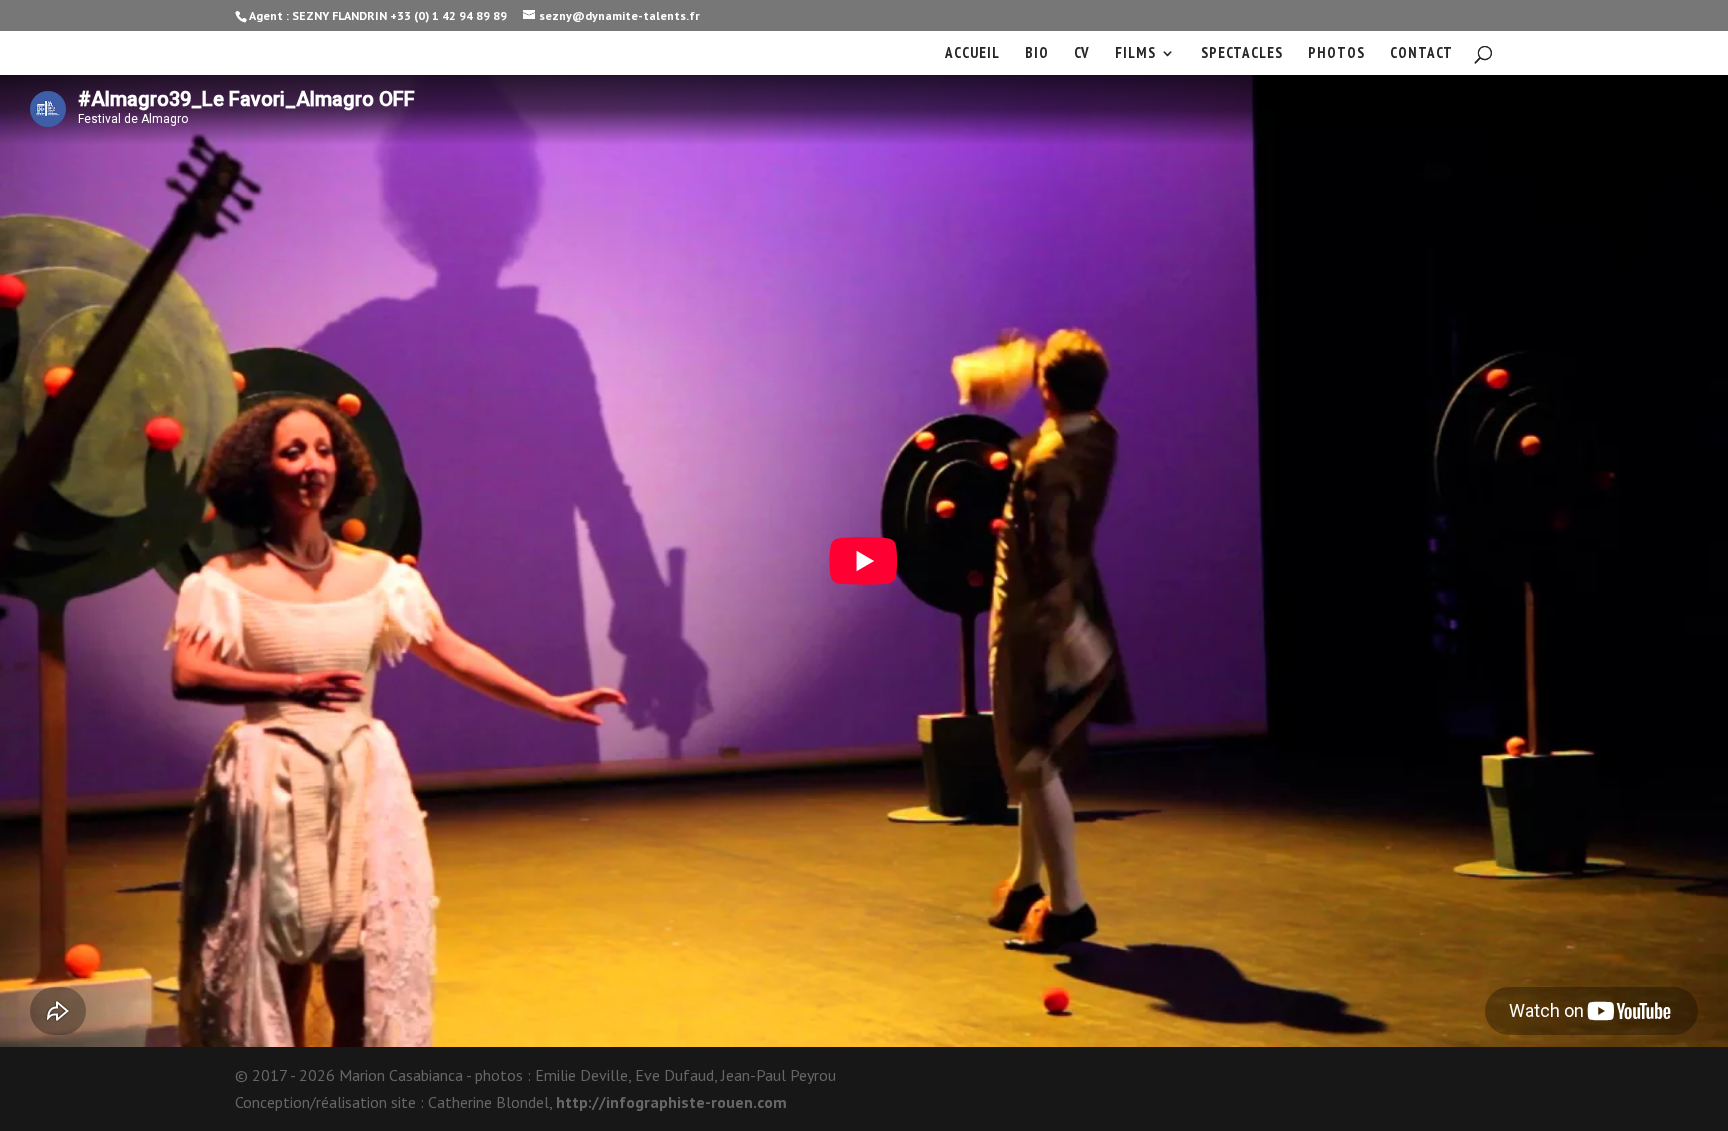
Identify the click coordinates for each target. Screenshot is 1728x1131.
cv (1082, 54)
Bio (1037, 54)
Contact (1421, 54)
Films (1135, 54)
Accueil (972, 54)
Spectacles (1242, 54)
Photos (1336, 54)
